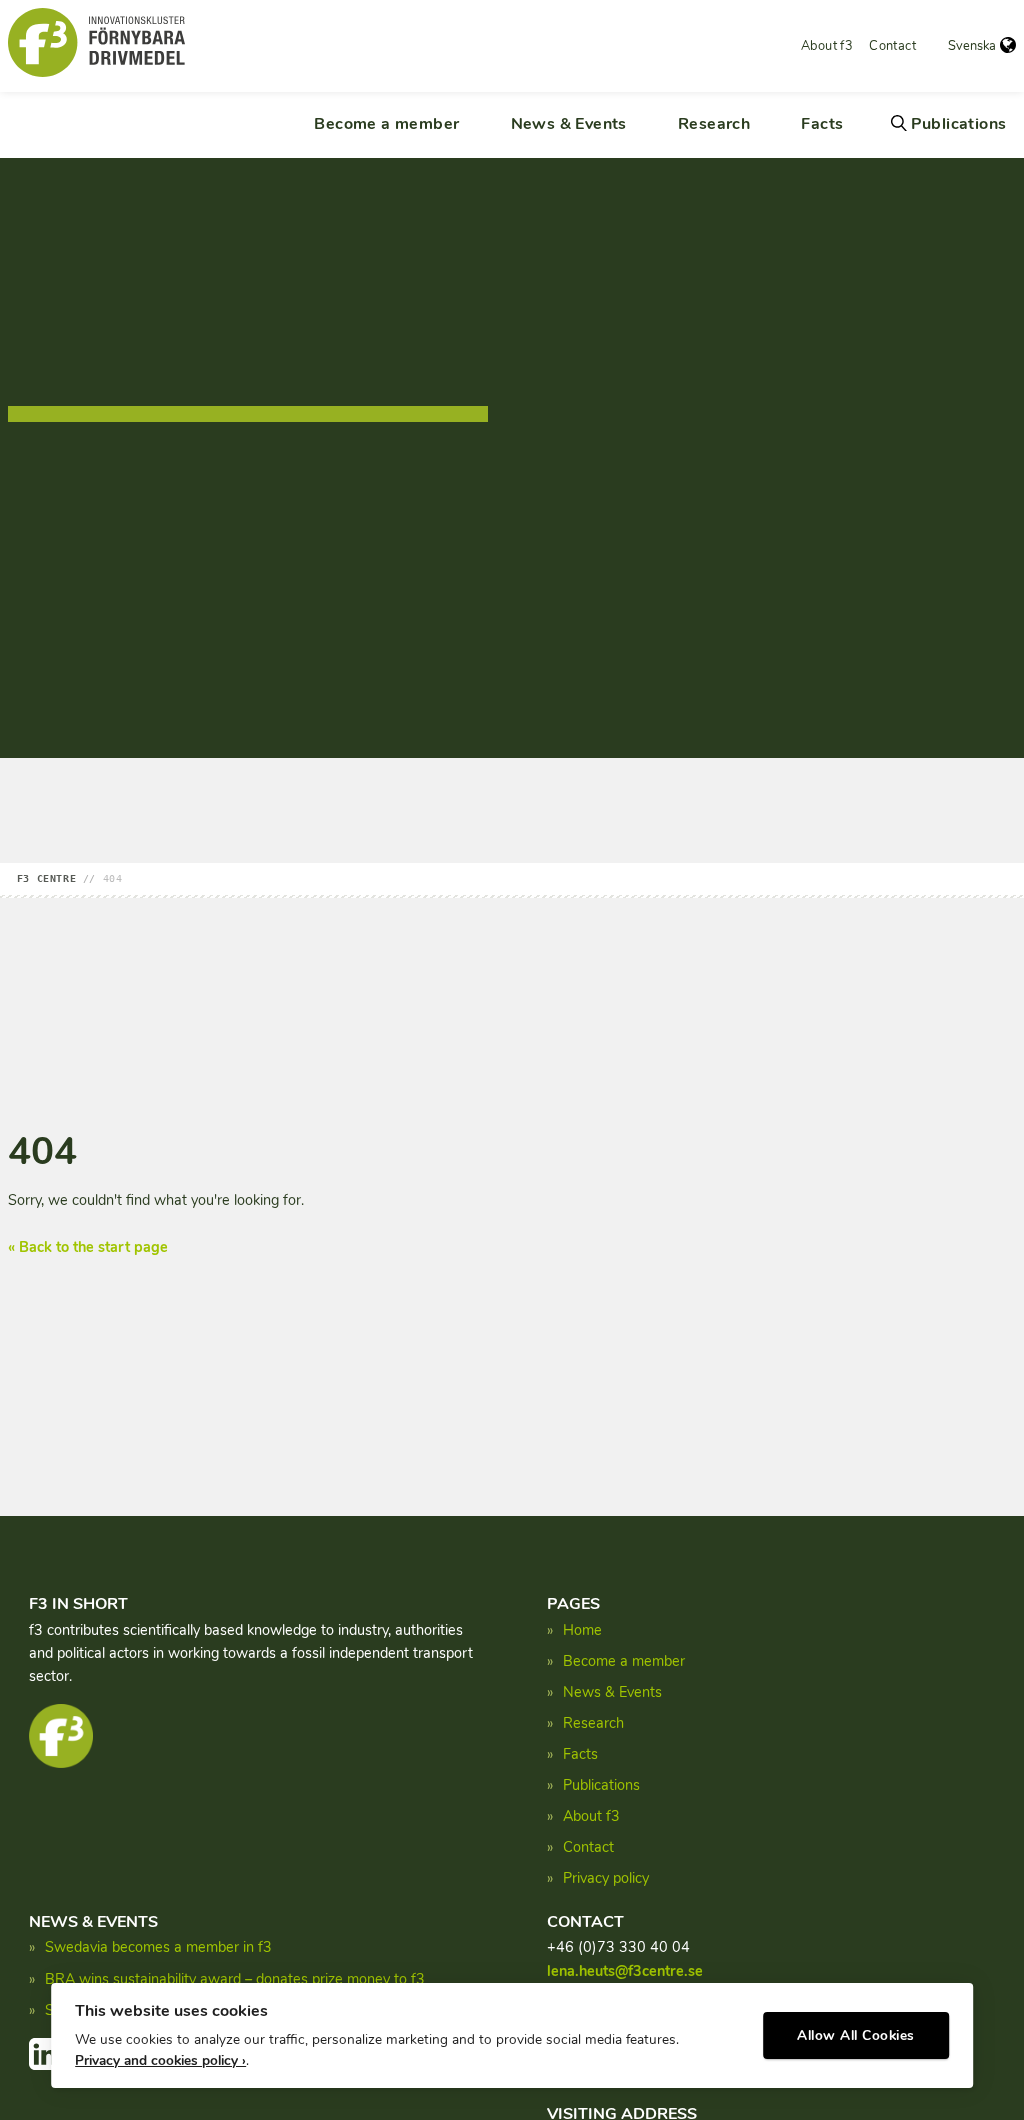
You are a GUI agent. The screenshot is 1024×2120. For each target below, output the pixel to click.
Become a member (386, 124)
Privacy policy (606, 1878)
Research (714, 124)
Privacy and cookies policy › (160, 2060)
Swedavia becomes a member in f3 (158, 1947)
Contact (892, 46)
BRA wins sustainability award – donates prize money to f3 (235, 1979)
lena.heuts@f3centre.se (625, 1971)
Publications (959, 124)
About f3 (827, 46)
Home (582, 1630)
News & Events (569, 124)
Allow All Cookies (856, 2035)
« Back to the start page (88, 1247)
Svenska (972, 46)
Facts (822, 124)
